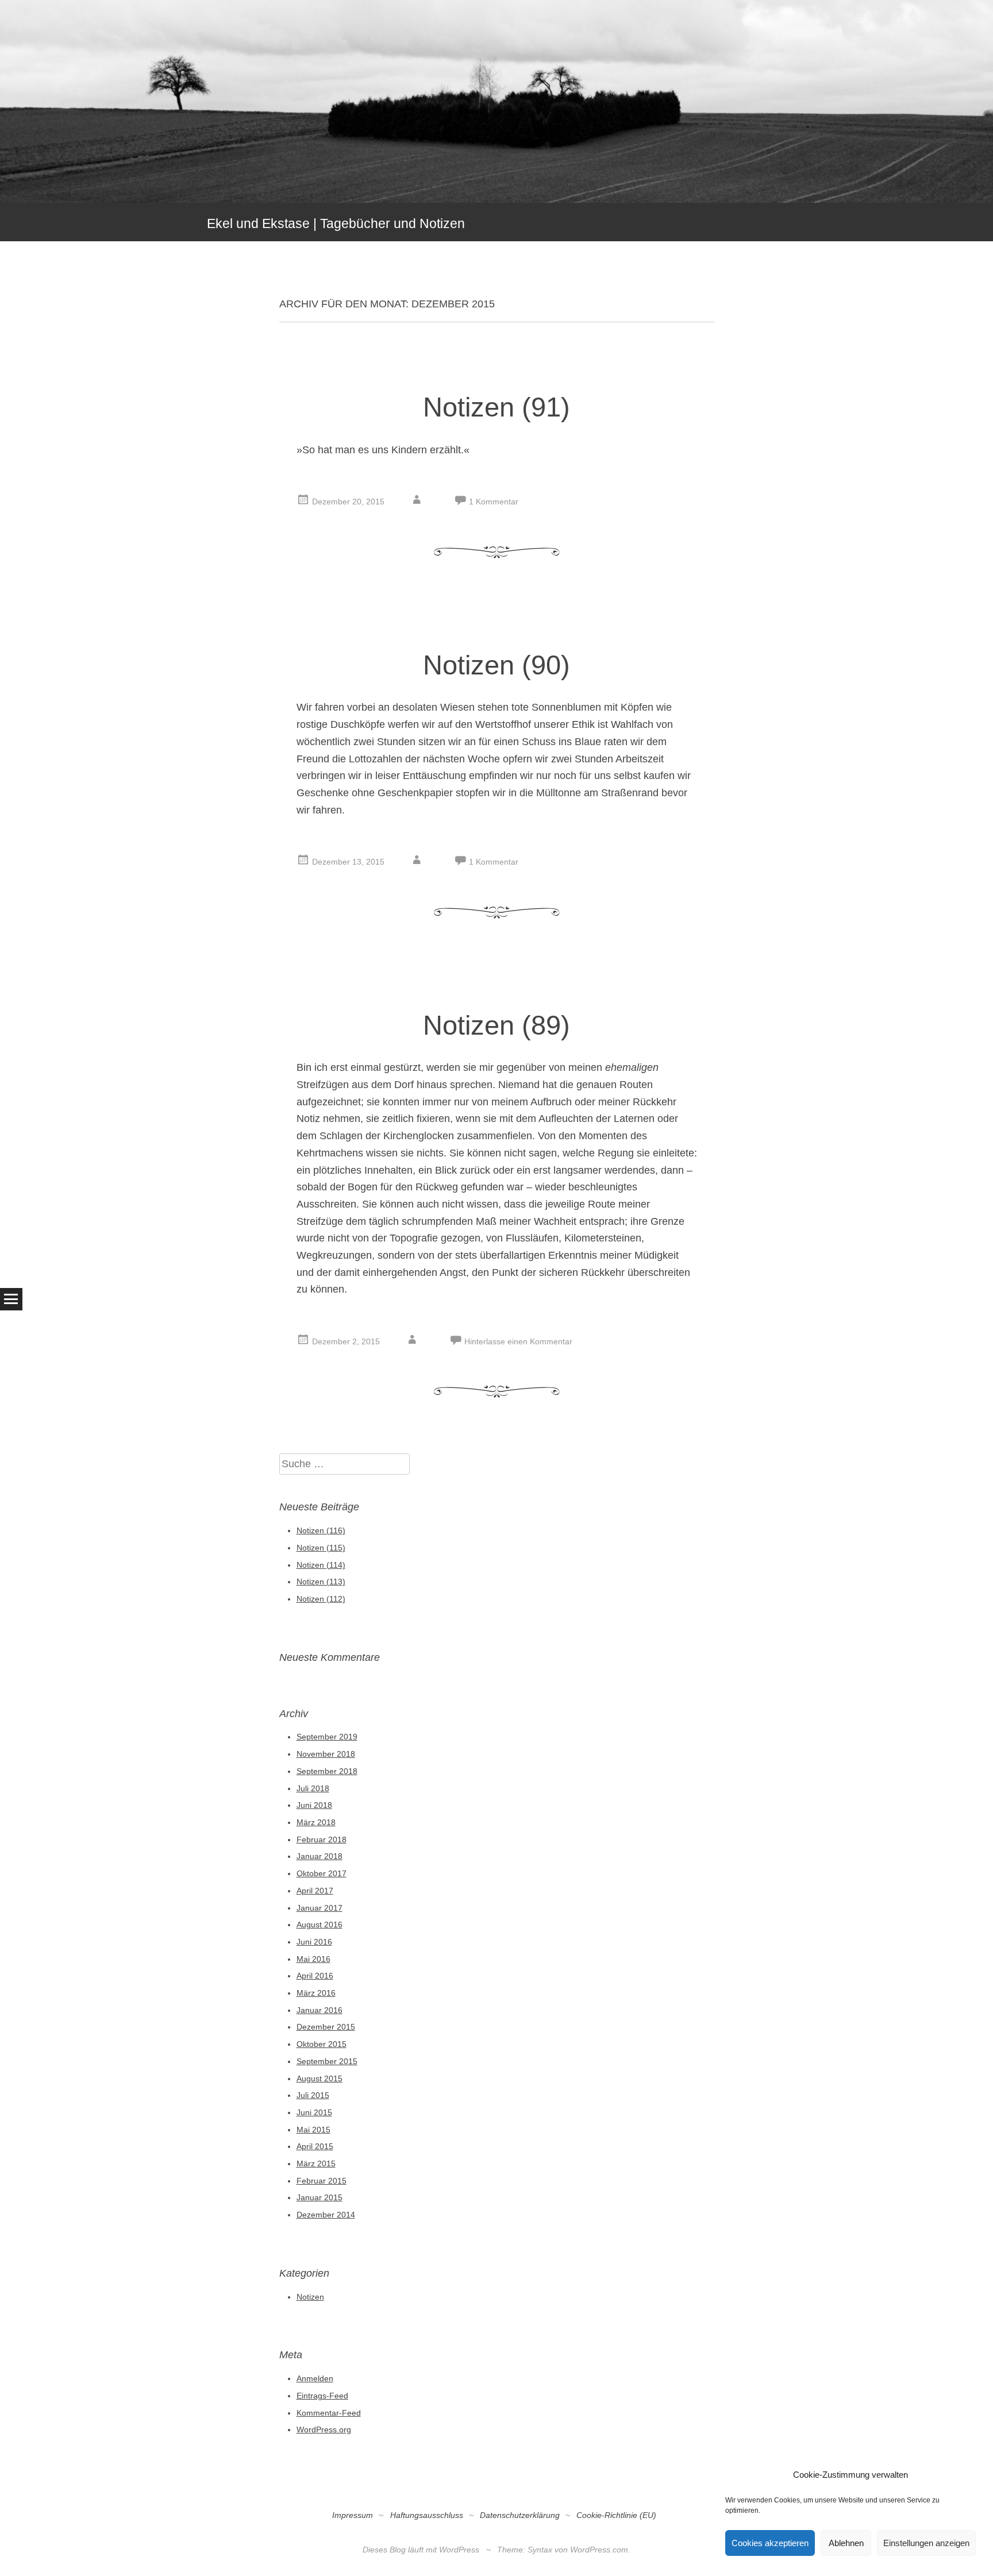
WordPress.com (599, 2550)
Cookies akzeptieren (770, 2543)
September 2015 (327, 2061)
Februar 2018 (322, 1840)
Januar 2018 (320, 1856)
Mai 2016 (313, 1959)
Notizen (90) (496, 665)
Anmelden (315, 2378)
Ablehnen (846, 2543)
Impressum (353, 2515)
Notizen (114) (321, 1565)
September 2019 (327, 1737)
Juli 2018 (313, 1788)
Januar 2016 (320, 2010)
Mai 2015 (313, 2130)
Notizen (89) (496, 1025)
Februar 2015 (322, 2181)
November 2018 (326, 1754)
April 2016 (315, 1976)
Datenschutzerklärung (520, 2515)
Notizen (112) (321, 1599)
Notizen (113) (321, 1582)
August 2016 (320, 1925)
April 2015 (315, 2146)
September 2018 (327, 1771)
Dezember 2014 (326, 2215)
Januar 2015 (320, 2197)
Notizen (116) (321, 1530)
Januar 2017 (320, 1908)
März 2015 (316, 2164)
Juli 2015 (313, 2095)
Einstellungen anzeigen (926, 2543)
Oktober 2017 (322, 1873)
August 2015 (320, 2078)
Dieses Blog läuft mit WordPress (421, 2550)
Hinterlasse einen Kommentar (518, 1341)
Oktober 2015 (322, 2044)
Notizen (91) (496, 407)
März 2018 (316, 1822)
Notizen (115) (321, 1548)
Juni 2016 (314, 1942)
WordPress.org (324, 2430)
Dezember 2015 (326, 2027)
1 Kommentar (494, 502)
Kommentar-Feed (329, 2413)
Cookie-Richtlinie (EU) (616, 2515)
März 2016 (316, 1993)
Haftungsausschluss (427, 2515)
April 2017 (315, 1891)
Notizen (310, 2297)
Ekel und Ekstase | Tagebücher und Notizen (336, 223)
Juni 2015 (314, 2112)
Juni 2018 (314, 1805)
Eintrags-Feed (322, 2396)
